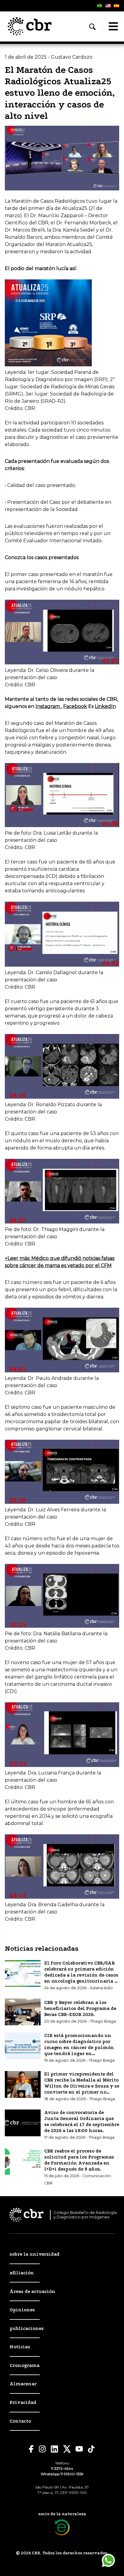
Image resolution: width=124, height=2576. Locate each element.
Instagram (48, 706)
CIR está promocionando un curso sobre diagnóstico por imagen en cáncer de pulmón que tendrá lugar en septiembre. (79, 2048)
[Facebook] (31, 2449)
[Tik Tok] (91, 2449)
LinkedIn (105, 706)
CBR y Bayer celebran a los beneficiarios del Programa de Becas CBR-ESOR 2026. (80, 2008)
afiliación (22, 2273)
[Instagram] (42, 2449)
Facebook (75, 706)
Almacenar (23, 2384)
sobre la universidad (35, 2254)
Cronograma (25, 2365)
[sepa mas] (62, 2527)
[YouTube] (79, 2449)
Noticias (20, 2347)
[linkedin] (55, 2449)
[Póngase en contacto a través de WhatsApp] (108, 2560)
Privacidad (23, 2402)
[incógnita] (67, 2449)
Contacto (20, 2421)
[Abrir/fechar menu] (113, 26)
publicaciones (27, 2328)
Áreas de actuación (33, 2291)
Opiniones (22, 2310)
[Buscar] (92, 27)
